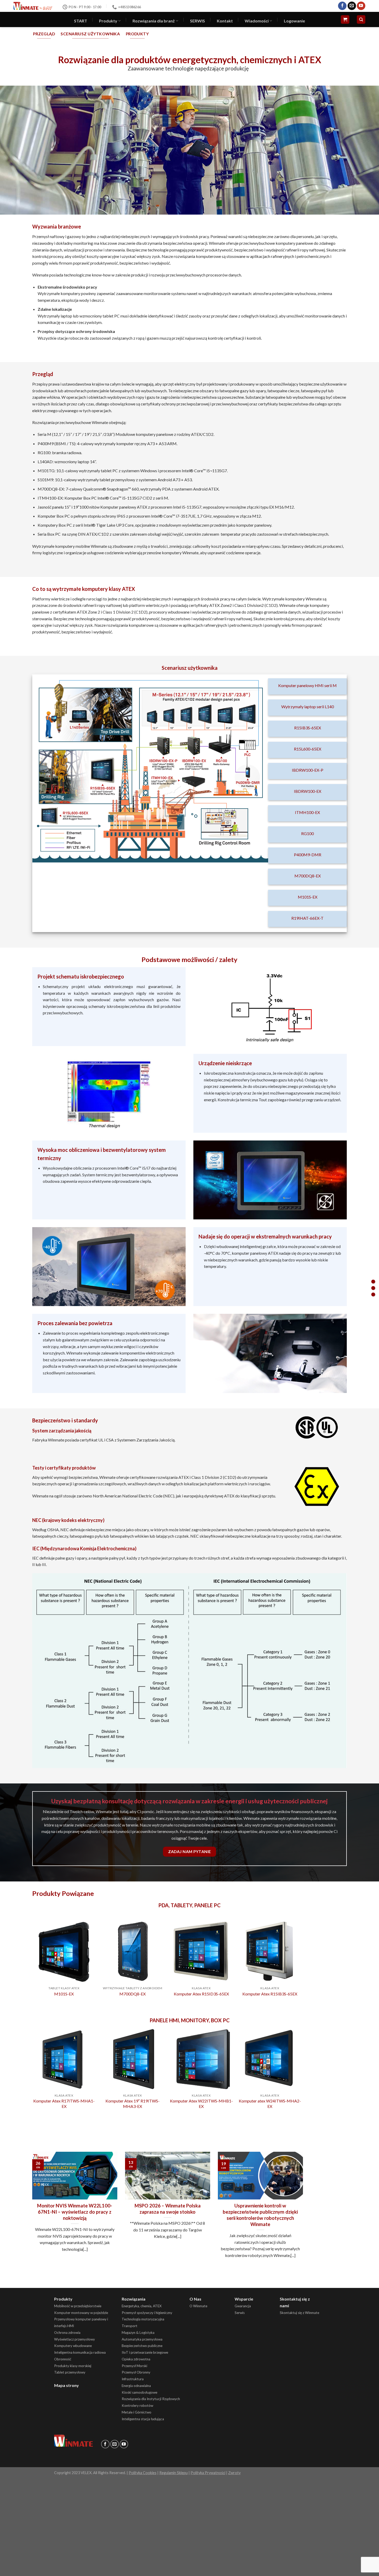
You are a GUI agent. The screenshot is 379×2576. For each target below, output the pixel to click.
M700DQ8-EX (308, 876)
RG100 (307, 833)
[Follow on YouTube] (361, 6)
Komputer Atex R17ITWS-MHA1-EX (64, 2104)
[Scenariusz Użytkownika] (373, 1288)
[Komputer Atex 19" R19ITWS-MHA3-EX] (133, 2059)
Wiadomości (257, 21)
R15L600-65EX (308, 749)
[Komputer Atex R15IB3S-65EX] (270, 1951)
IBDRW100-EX (308, 791)
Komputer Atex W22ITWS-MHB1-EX (201, 2104)
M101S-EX (308, 897)
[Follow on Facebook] (342, 6)
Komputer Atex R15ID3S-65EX (201, 1994)
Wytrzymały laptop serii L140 (308, 707)
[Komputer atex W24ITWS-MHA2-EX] (270, 2059)
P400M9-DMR (308, 855)
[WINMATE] (33, 6)
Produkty (108, 21)
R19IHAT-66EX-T (307, 918)
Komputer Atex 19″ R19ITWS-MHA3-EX (133, 2104)
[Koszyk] (345, 19)
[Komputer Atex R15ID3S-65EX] (201, 1951)
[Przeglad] (373, 1282)
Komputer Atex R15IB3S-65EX (270, 1994)
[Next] (301, 1963)
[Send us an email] (352, 6)
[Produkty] (373, 1295)
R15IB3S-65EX (308, 728)
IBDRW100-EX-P (308, 770)
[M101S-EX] (64, 1951)
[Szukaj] (361, 19)
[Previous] (32, 1963)
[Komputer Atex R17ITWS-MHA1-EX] (64, 2059)
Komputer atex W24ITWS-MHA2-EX (270, 2104)
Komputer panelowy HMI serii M (307, 685)
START (81, 21)
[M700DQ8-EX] (133, 1951)
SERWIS (197, 21)
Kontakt (225, 21)
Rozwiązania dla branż (154, 21)
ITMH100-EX (307, 812)
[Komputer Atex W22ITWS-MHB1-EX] (201, 2059)
